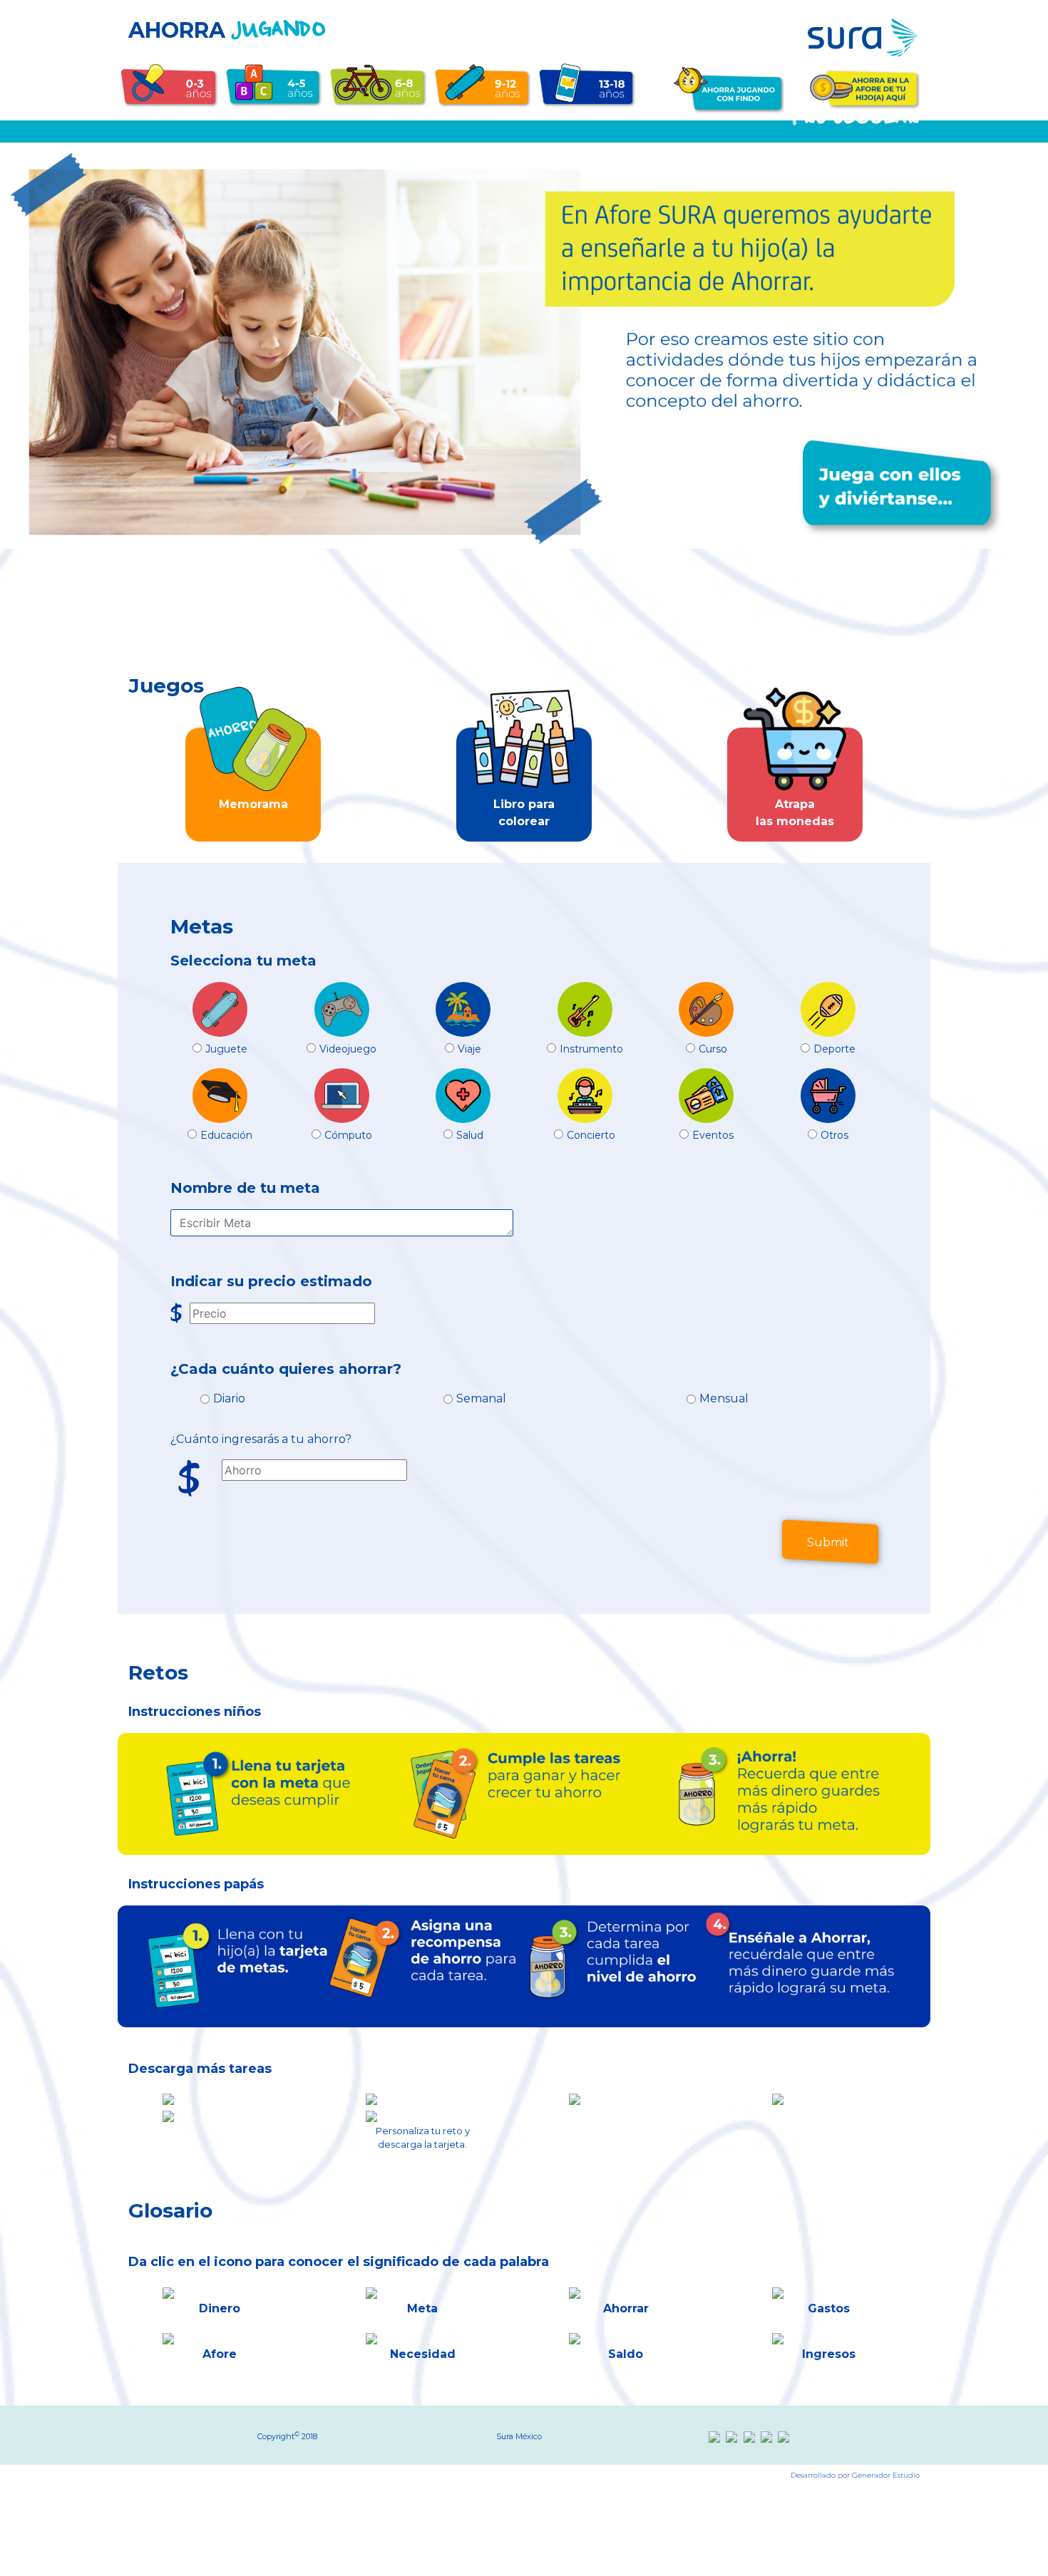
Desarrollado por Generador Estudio (855, 2475)
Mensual (724, 1398)
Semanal (481, 1398)
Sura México (519, 2436)
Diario (229, 1398)
